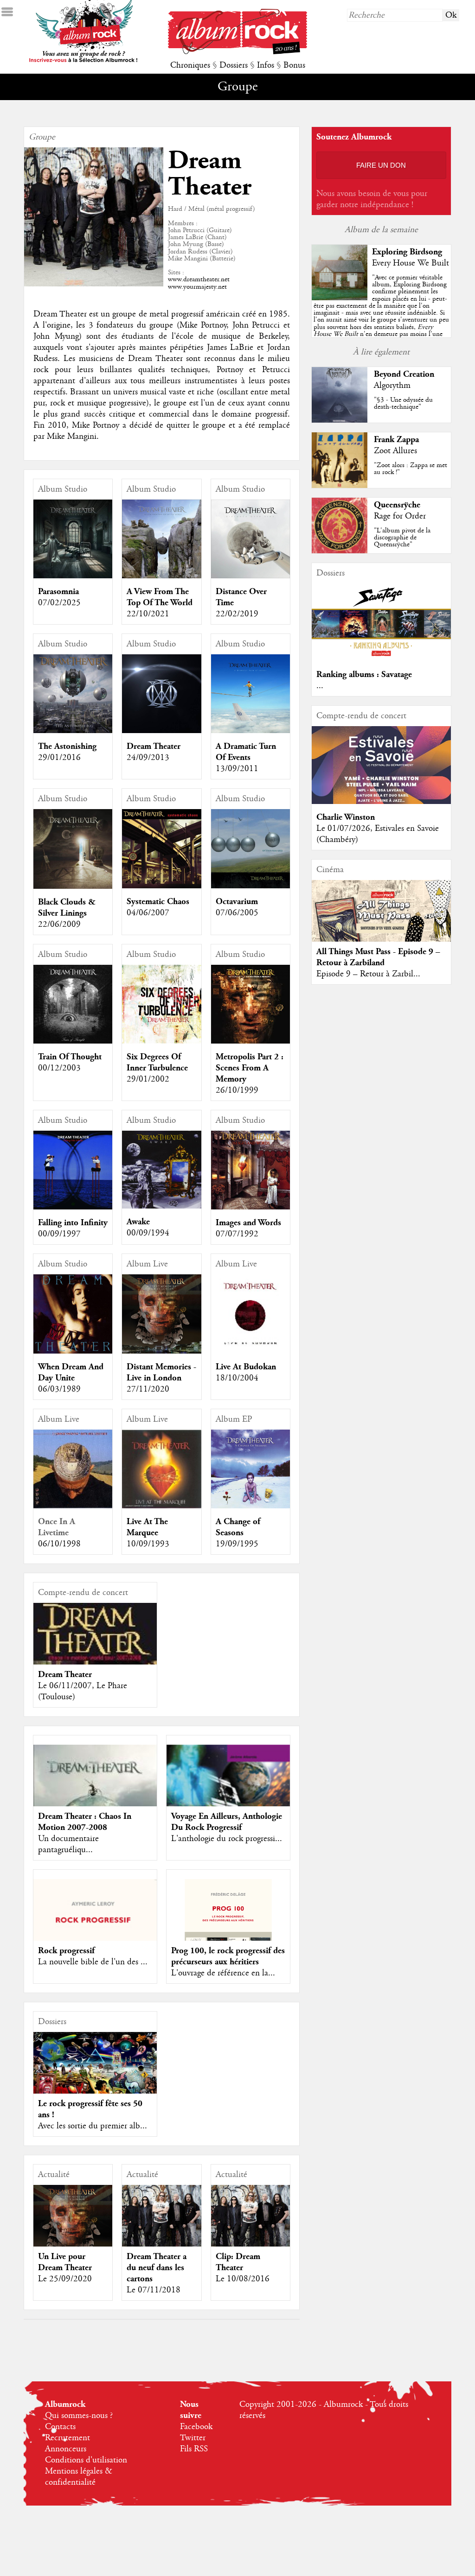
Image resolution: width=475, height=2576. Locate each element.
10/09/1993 (148, 1544)
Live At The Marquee (147, 1527)
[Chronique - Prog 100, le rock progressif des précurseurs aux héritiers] (228, 1941)
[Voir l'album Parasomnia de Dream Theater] (73, 576)
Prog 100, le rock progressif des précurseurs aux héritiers (228, 1956)
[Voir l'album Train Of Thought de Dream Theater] (73, 1041)
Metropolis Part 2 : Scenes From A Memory (250, 1068)
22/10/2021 (148, 614)
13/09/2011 (237, 769)
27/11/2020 (148, 1389)
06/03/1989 (59, 1389)
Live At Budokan (246, 1367)
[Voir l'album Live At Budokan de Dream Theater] (250, 1351)
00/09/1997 (59, 1234)
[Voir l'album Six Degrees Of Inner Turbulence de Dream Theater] (161, 1041)
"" (381, 316)
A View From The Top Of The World (160, 597)
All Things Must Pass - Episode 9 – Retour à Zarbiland (378, 957)
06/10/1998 (59, 1544)
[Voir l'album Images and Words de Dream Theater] (250, 1207)
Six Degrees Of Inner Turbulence (157, 1062)
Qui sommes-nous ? (79, 2416)
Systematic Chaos (158, 902)
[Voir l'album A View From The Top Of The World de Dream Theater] (161, 576)
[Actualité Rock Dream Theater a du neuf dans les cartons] (161, 2224)
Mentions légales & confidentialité (79, 2477)
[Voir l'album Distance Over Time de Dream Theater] (250, 576)
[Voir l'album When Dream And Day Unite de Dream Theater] (73, 1351)
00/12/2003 (59, 1068)
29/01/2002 (148, 1079)
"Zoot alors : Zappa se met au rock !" (411, 469)
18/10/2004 (237, 1378)
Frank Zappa (396, 440)
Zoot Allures (395, 451)
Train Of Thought (70, 1057)
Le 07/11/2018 (154, 2290)
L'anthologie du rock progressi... (227, 1839)
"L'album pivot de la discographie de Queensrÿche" (402, 538)
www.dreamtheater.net (199, 279)
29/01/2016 (59, 758)
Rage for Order (400, 516)
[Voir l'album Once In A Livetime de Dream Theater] (73, 1506)
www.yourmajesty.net (197, 287)
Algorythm (392, 386)
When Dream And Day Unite (71, 1372)
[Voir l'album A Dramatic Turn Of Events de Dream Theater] (250, 731)
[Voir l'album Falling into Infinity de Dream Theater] (73, 1207)
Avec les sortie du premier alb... (93, 2126)
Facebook (196, 2427)
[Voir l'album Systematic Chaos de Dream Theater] (161, 886)
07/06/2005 (237, 913)
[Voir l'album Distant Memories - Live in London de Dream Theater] (161, 1351)
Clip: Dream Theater (238, 2262)
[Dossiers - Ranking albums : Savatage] (381, 659)
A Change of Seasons (238, 1527)
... (320, 686)
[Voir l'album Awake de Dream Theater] (161, 1206)
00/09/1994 (148, 1233)
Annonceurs (66, 2449)
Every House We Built (411, 263)
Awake (138, 1222)
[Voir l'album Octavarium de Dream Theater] (250, 886)
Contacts (60, 2427)
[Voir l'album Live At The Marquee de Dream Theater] (161, 1506)
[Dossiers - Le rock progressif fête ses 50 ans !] (95, 2066)
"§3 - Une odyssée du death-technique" (403, 403)
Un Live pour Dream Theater (65, 2262)
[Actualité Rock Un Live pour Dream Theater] (73, 2224)
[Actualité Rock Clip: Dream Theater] (250, 2224)
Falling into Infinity (73, 1223)
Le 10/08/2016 (243, 2279)
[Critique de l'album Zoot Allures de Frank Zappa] (340, 486)
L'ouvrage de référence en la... (223, 1973)
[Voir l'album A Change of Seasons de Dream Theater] (250, 1506)
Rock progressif (66, 1951)
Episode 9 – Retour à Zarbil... (368, 974)
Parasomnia (58, 592)
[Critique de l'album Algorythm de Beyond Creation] (340, 420)
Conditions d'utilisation (86, 2460)
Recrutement (67, 2438)
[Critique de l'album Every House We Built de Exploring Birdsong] (340, 298)
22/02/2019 (237, 614)
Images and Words (248, 1223)
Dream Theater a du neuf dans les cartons (157, 2268)
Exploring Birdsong (407, 252)
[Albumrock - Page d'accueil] (237, 52)
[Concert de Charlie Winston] (381, 802)
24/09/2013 (148, 758)
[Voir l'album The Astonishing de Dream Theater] (73, 731)
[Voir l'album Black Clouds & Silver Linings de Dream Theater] (73, 886)
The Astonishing (67, 746)
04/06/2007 (148, 913)
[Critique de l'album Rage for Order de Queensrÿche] (340, 551)
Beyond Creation (404, 374)
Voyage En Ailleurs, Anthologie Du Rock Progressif (227, 1822)
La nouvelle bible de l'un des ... (93, 1962)
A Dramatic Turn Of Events (246, 752)
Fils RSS (194, 2449)
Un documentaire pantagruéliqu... (68, 1844)
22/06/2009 (59, 924)
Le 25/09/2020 (65, 2279)
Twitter (193, 2438)
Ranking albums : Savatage (364, 674)
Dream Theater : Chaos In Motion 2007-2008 (85, 1822)
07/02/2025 (59, 603)
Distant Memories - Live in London (161, 1372)
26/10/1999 (237, 1090)
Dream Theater (154, 746)
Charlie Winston (346, 817)
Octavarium (237, 902)
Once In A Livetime (57, 1527)
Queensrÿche (397, 505)
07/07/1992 (237, 1234)
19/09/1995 (237, 1544)
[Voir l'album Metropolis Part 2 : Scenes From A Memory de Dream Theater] (250, 1041)
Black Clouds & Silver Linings (67, 908)
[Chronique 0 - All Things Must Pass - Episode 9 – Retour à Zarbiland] (381, 923)
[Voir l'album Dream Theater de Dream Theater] (161, 731)
